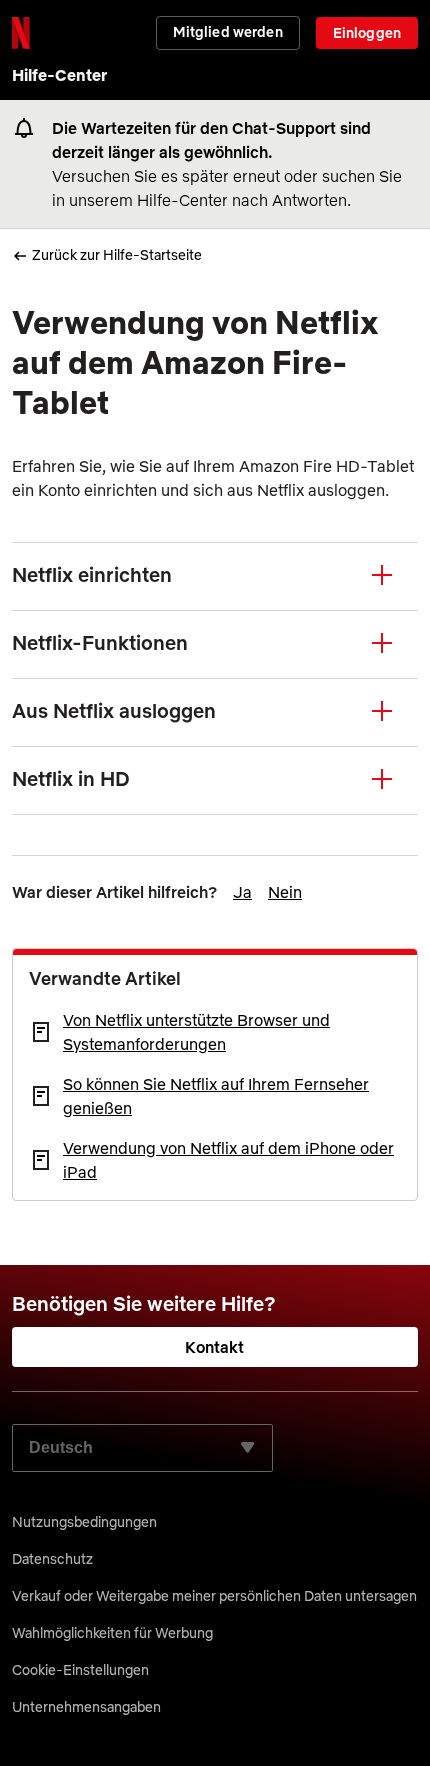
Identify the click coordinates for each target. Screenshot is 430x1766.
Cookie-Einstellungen (80, 1670)
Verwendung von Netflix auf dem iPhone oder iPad (228, 1160)
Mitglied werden (228, 32)
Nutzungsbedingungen (84, 1522)
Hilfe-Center (59, 75)
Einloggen (367, 33)
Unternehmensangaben (86, 1707)
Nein (285, 892)
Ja (242, 892)
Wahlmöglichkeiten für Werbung (112, 1633)
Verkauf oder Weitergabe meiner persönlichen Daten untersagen (214, 1596)
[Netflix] (21, 33)
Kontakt (214, 1347)
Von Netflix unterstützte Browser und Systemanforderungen (196, 1032)
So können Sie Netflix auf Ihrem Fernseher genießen (216, 1096)
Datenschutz (52, 1559)
